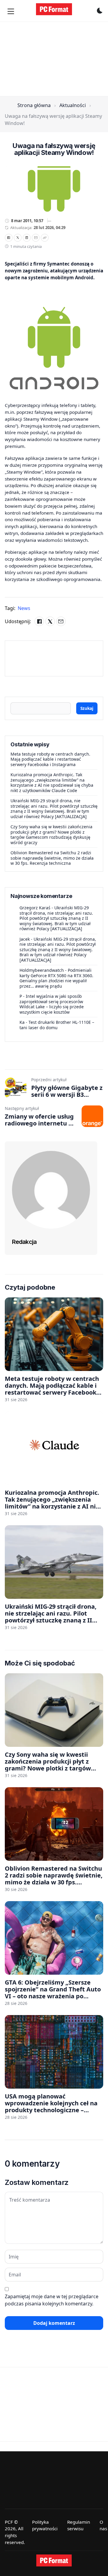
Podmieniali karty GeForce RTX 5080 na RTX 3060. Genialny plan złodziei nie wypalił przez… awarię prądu (56, 978)
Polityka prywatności (45, 2525)
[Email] (36, 238)
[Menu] (11, 11)
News (24, 608)
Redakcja (24, 1242)
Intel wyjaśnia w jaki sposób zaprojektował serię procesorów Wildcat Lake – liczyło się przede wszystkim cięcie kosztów (52, 1004)
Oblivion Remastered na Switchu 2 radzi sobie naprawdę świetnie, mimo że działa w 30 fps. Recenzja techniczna (52, 858)
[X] (18, 238)
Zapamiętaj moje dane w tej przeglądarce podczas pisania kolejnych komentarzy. (52, 2300)
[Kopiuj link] (45, 238)
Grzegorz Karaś (35, 908)
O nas (103, 2525)
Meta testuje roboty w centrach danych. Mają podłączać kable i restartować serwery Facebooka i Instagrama (50, 759)
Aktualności (73, 105)
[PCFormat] (54, 2560)
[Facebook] (9, 238)
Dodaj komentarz (54, 2323)
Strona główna (34, 105)
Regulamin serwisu (79, 2525)
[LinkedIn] (27, 238)
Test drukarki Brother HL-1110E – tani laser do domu (57, 1025)
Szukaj (87, 708)
